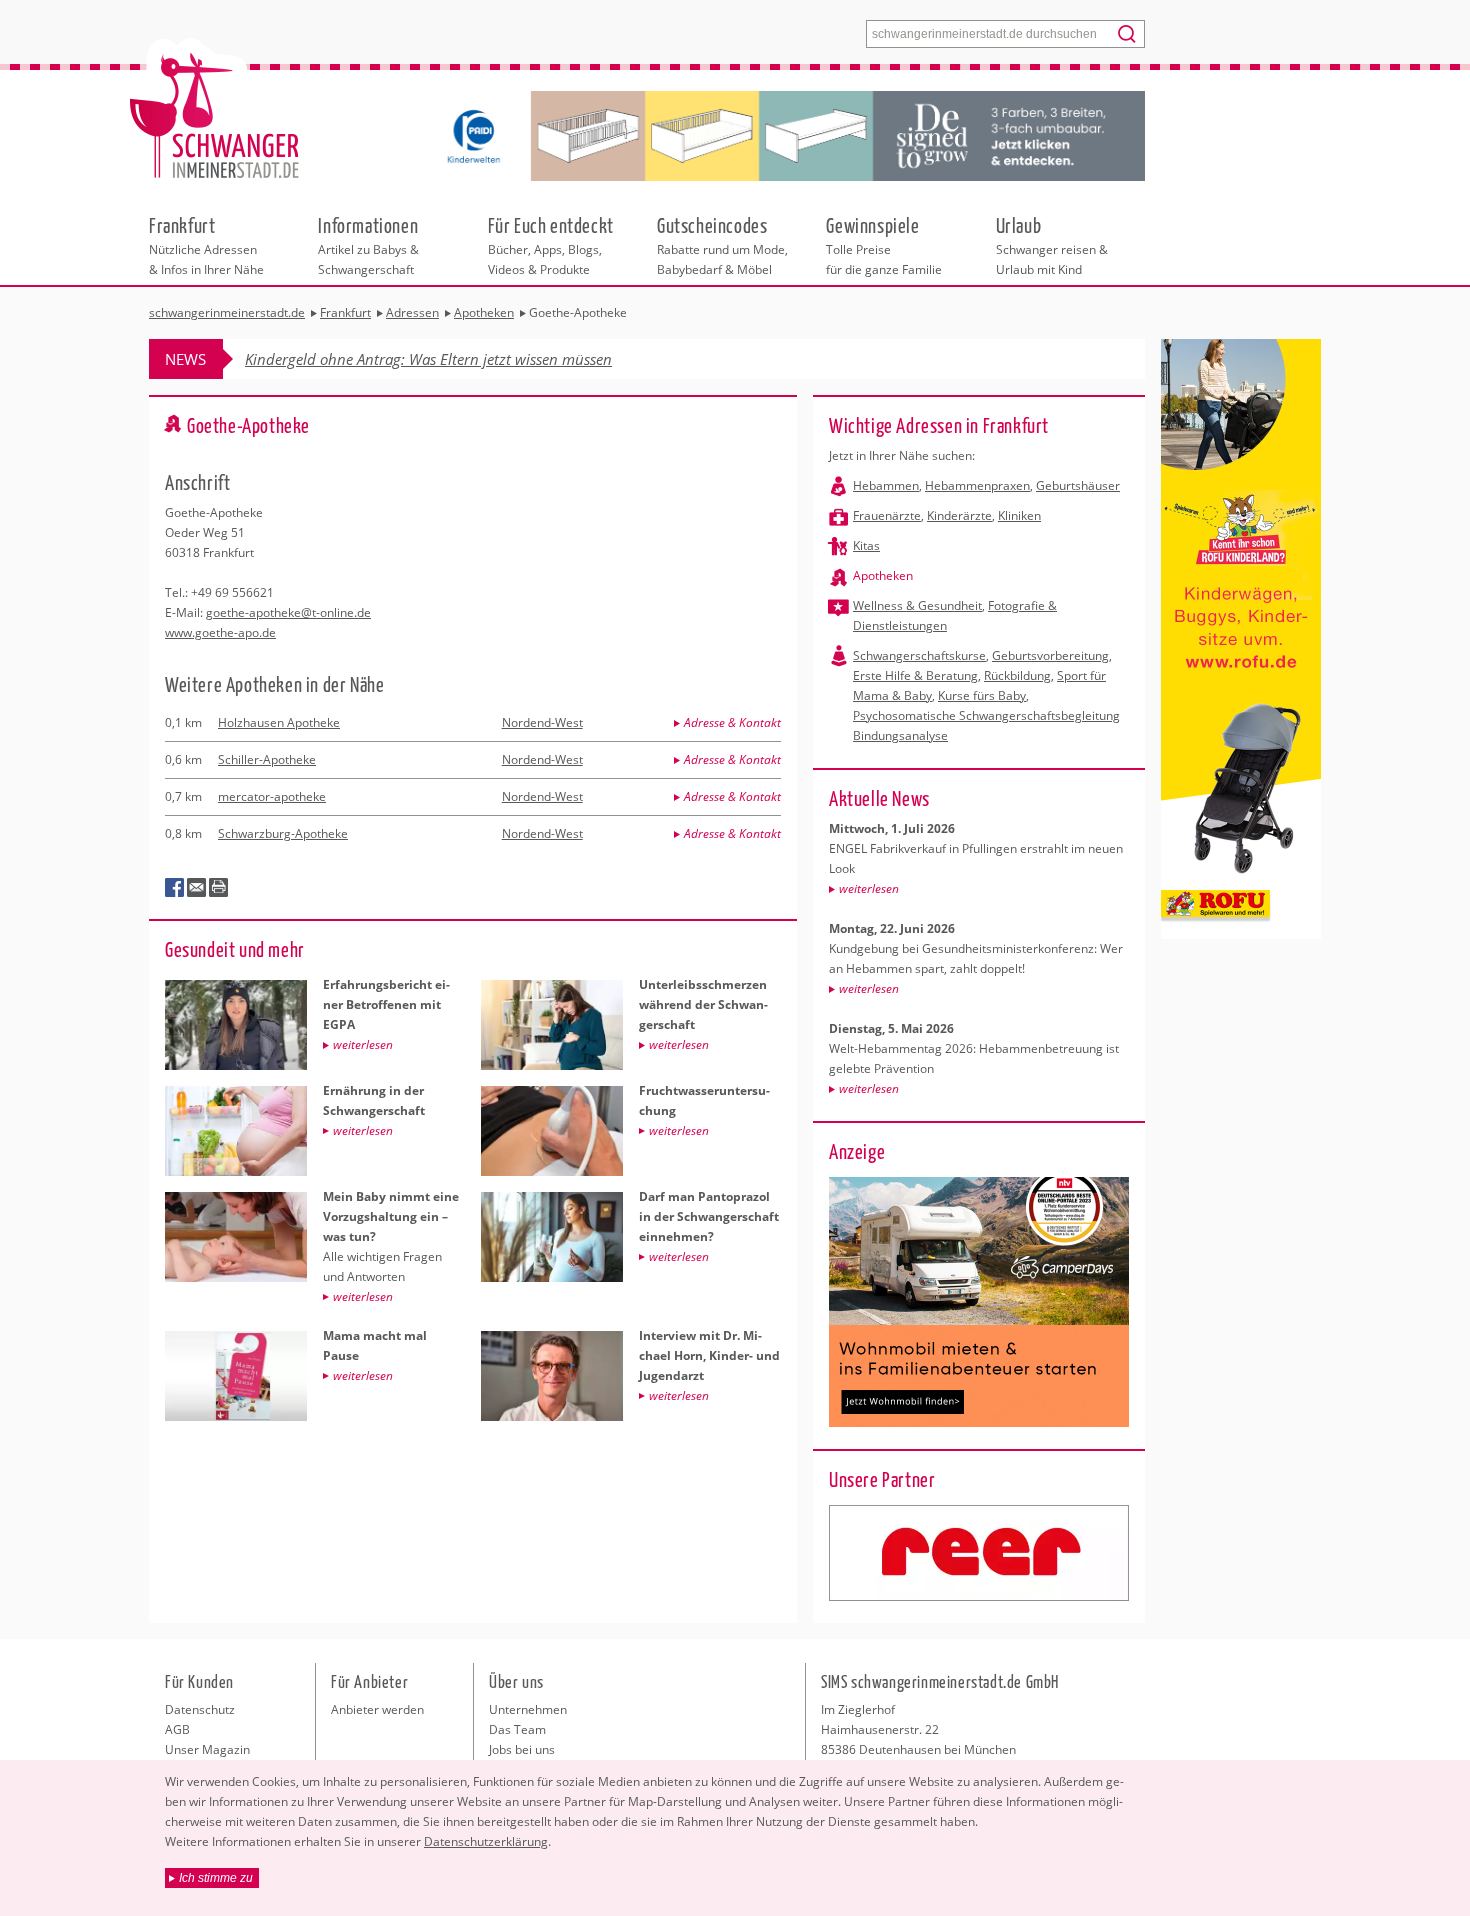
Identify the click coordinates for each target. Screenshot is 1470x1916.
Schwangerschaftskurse (919, 655)
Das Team (517, 1729)
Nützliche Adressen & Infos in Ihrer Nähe (206, 245)
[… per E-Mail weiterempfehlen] (197, 888)
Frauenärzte (887, 515)
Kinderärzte (959, 515)
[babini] (979, 1553)
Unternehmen (528, 1709)
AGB (177, 1729)
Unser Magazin (207, 1749)
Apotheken (883, 575)
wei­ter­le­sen (869, 888)
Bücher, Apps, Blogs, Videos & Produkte (551, 245)
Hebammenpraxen (977, 485)
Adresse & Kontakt (732, 722)
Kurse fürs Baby (982, 695)
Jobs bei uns (522, 1749)
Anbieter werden (377, 1709)
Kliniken (1019, 515)
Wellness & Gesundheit (917, 605)
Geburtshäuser (1078, 485)
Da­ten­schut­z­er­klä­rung (486, 1841)
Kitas (866, 545)
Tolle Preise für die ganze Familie (884, 245)
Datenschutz (200, 1709)
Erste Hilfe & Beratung (915, 675)
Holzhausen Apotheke (279, 722)
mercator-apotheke (272, 796)
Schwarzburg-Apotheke (283, 833)
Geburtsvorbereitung (1050, 655)
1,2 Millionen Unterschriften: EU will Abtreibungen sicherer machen (467, 359)
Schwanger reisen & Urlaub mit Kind (1052, 245)
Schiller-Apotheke (267, 759)
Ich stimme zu (216, 1878)
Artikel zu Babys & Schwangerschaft (368, 245)
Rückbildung (1017, 675)
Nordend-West (542, 722)
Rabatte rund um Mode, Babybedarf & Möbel (722, 245)
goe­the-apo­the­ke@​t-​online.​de (288, 612)
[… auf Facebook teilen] (175, 888)
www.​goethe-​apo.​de (220, 632)
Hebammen (886, 485)
